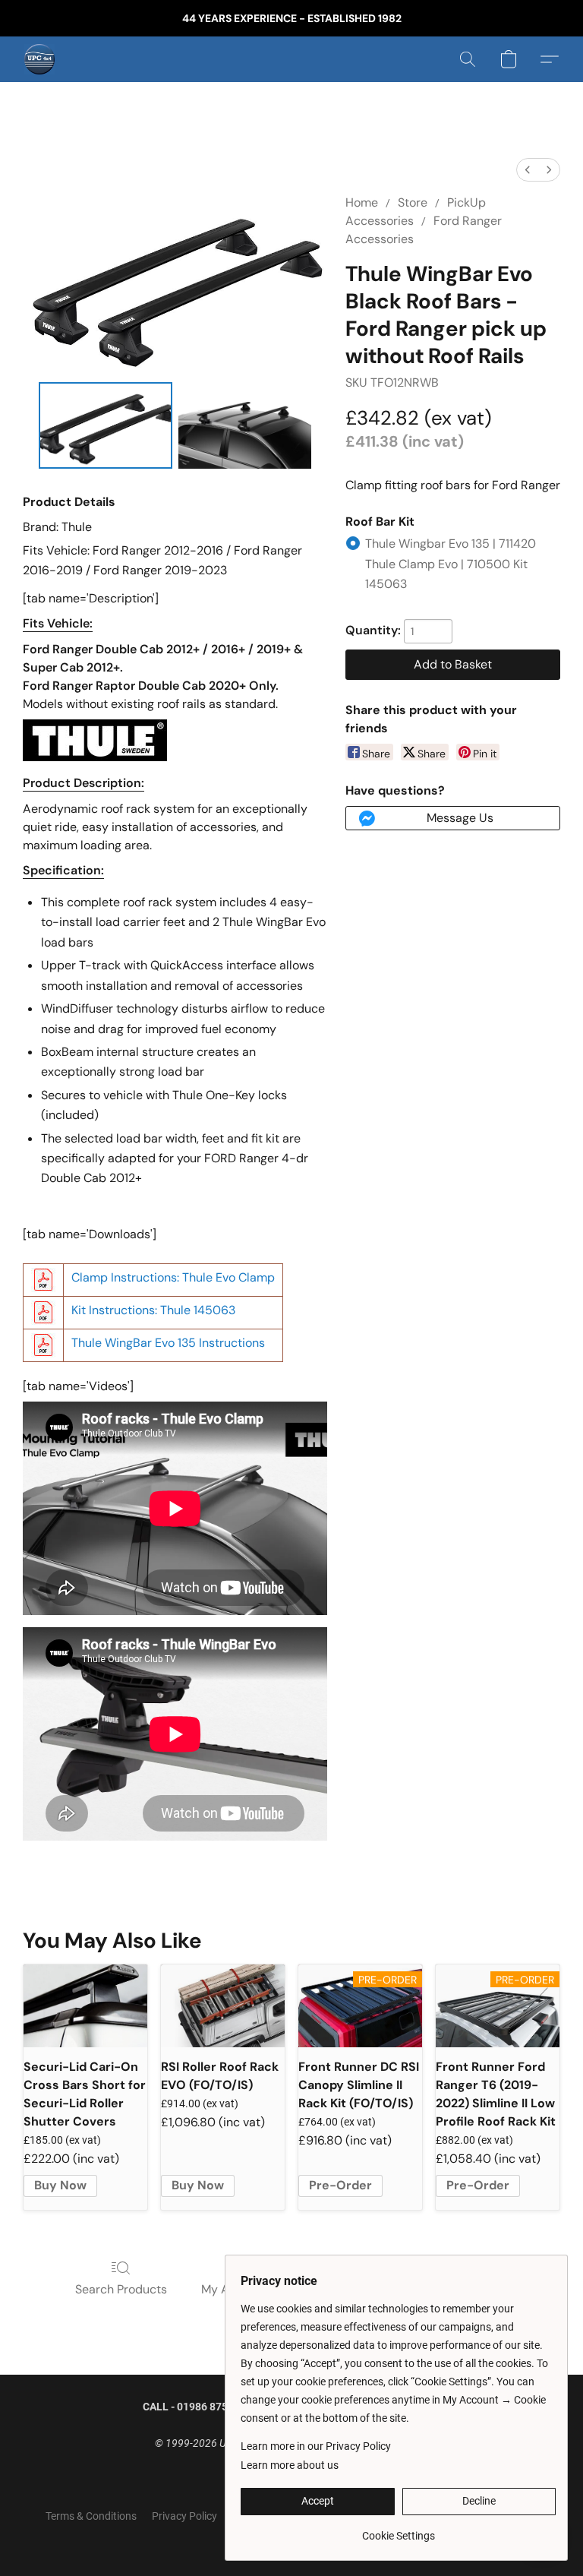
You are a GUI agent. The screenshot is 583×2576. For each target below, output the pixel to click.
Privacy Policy (184, 2516)
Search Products (121, 2289)
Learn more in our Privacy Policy (316, 2446)
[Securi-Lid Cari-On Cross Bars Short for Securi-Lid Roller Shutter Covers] (85, 2006)
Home (362, 202)
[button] (39, 59)
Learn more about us (290, 2465)
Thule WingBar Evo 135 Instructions (168, 1343)
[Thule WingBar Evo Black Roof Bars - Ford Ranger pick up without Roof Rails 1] (245, 426)
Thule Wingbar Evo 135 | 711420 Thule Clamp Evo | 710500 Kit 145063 (451, 564)
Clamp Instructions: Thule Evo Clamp (173, 1277)
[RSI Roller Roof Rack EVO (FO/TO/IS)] (223, 2006)
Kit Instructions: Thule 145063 (153, 1310)
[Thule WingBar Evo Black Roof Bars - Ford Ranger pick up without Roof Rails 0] (106, 426)
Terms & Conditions (91, 2516)
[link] (398, 2530)
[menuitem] (528, 170)
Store (413, 202)
